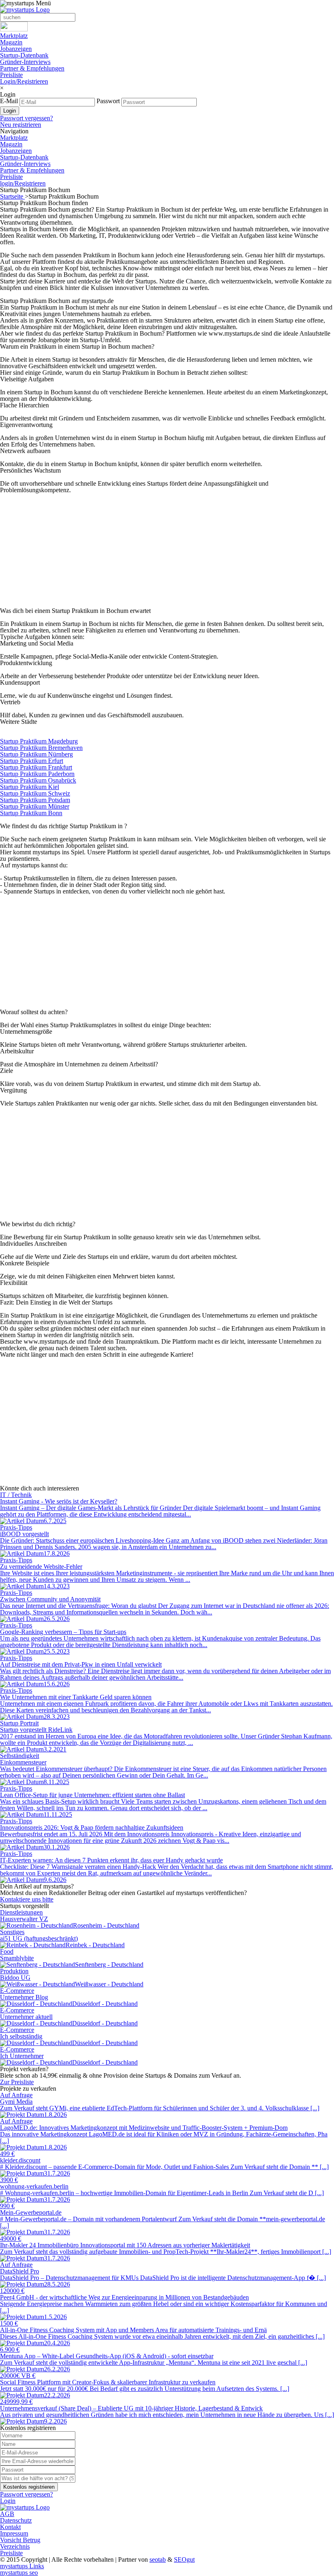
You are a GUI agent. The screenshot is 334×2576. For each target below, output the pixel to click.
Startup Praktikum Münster (35, 806)
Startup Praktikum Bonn (31, 813)
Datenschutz (16, 2520)
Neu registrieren (21, 125)
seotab (158, 2559)
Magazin (11, 42)
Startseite (12, 196)
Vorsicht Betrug (20, 2540)
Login (8, 2501)
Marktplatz (14, 36)
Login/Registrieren (24, 81)
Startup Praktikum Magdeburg (39, 741)
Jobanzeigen (16, 49)
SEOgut (184, 2559)
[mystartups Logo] (25, 10)
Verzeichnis (15, 2546)
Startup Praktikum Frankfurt (36, 767)
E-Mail (9, 101)
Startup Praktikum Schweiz (35, 793)
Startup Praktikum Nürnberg (36, 754)
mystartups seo (19, 2573)
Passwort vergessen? (26, 118)
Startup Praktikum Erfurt (32, 761)
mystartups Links (22, 2566)
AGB (7, 2514)
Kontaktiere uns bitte (27, 1899)
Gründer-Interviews (25, 62)
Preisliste (11, 75)
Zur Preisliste (17, 2082)
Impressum (14, 2533)
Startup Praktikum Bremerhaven (41, 748)
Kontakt (10, 2527)
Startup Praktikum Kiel (30, 787)
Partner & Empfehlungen (32, 68)
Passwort (108, 101)
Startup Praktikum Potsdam (35, 800)
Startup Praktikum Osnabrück (38, 780)
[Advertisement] (167, 551)
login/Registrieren (23, 183)
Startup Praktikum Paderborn (37, 774)
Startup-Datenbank (24, 55)
